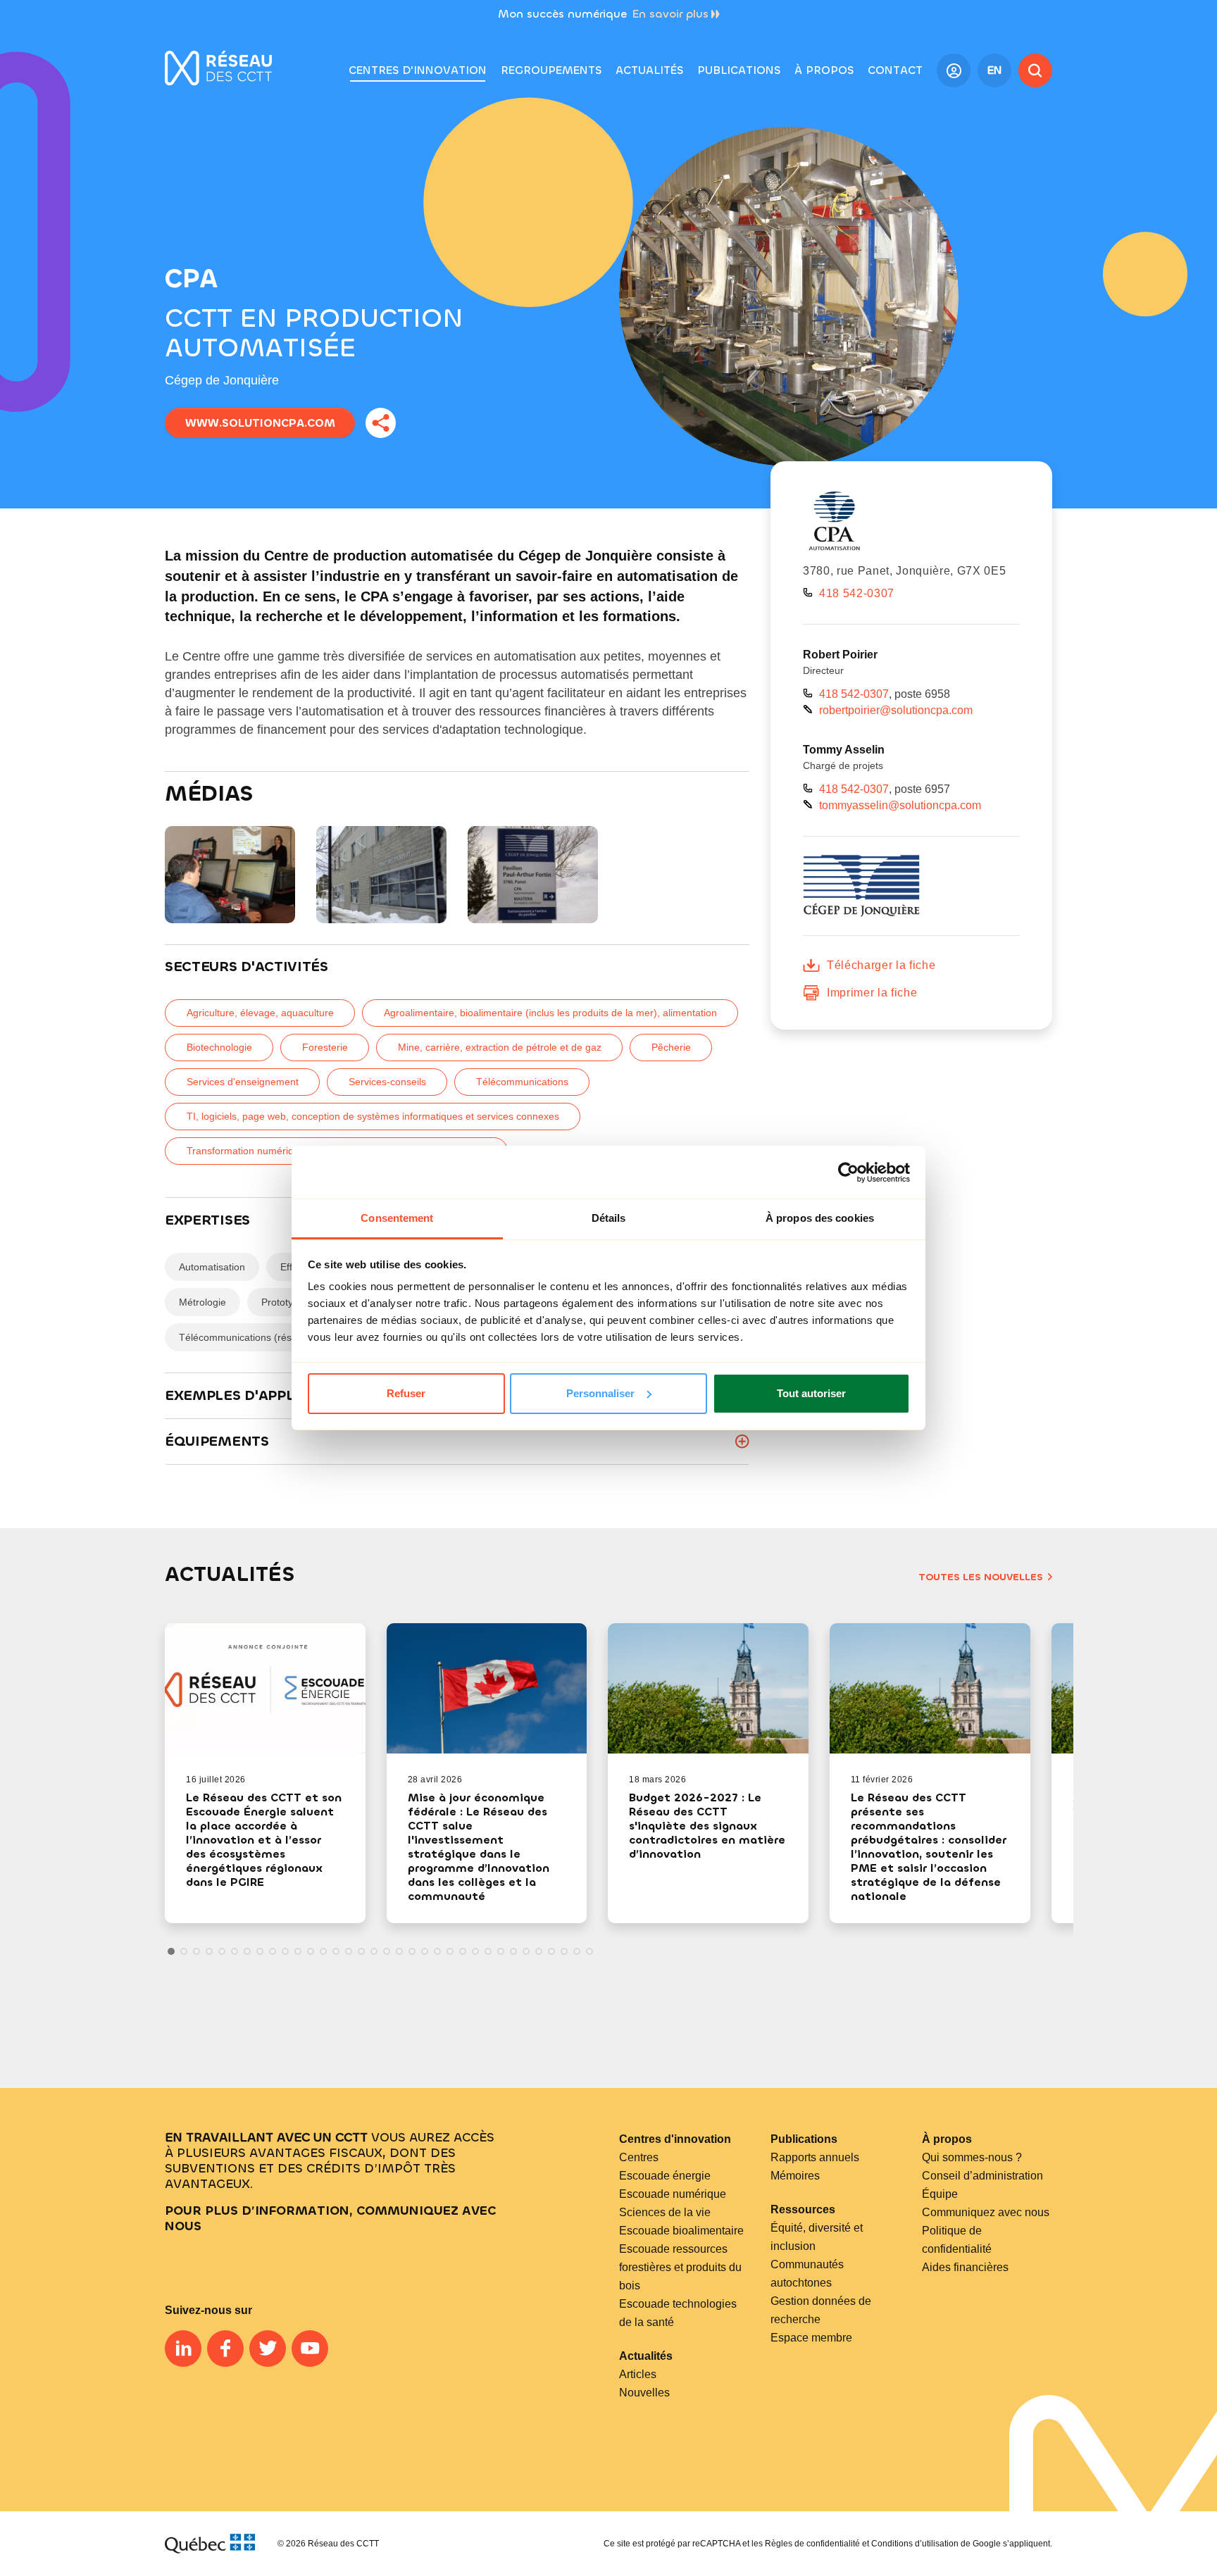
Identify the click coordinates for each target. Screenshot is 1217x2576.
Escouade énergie (665, 2176)
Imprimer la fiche (872, 993)
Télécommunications (522, 1082)
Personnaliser (600, 1393)
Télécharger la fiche (881, 965)
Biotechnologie (219, 1047)
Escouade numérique (673, 2194)
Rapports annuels (815, 2157)
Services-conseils (387, 1082)
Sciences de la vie (665, 2212)
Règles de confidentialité (812, 2544)
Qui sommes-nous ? (972, 2157)
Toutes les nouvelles (981, 1577)
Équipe (940, 2194)
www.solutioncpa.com (260, 423)
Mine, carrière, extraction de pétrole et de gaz (500, 1047)
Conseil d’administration (982, 2176)
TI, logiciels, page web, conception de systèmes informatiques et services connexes (373, 1116)
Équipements (217, 1441)
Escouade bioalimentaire (681, 2231)
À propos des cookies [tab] (820, 1218)
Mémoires (795, 2176)
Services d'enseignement (243, 1082)
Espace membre (811, 2338)
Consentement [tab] (397, 1218)
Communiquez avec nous (986, 2212)
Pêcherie (671, 1047)
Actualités (646, 2356)
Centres (639, 2157)
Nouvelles (644, 2393)
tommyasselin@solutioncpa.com (900, 805)
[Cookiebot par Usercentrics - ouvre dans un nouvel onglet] (848, 1173)
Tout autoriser (811, 1393)
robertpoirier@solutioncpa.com (896, 710)
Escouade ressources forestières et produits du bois (680, 2267)
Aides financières (965, 2267)
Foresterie (325, 1047)
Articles (638, 2374)
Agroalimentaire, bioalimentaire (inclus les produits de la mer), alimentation (550, 1013)
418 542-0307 (857, 593)
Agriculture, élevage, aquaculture (260, 1013)
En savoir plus (670, 14)
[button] (551, 70)
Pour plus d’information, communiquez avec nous (330, 2218)
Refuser (406, 1393)
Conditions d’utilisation (915, 2544)
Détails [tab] (609, 1218)
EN (995, 70)
